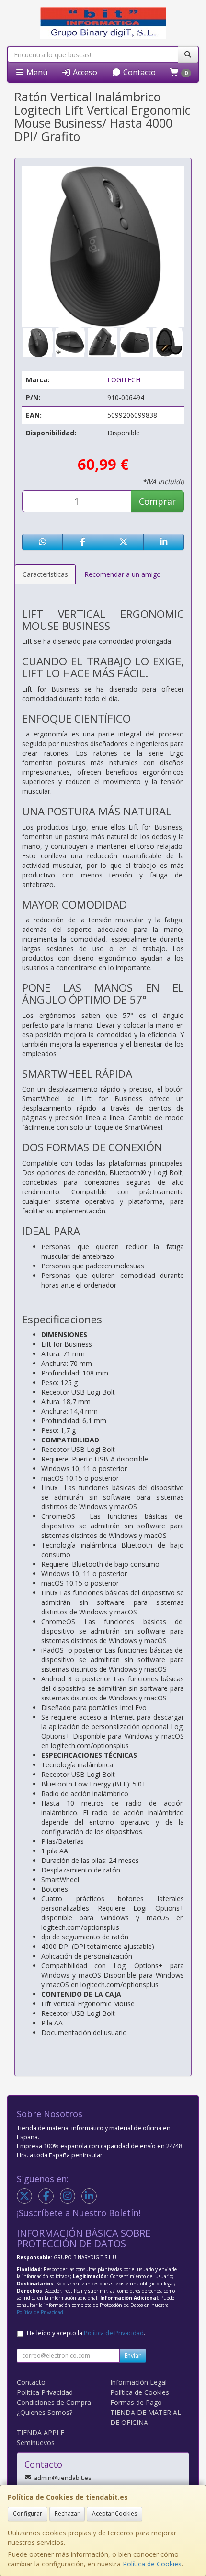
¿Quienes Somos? (45, 2412)
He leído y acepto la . (86, 2333)
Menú (36, 72)
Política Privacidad (45, 2392)
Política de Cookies (152, 2564)
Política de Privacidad (40, 2312)
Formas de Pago (136, 2402)
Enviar (133, 2355)
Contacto (138, 72)
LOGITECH (124, 380)
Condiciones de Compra (54, 2402)
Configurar (28, 2514)
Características (45, 574)
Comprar (157, 501)
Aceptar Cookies (114, 2514)
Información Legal (138, 2382)
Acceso (84, 72)
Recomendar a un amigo (123, 574)
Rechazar (67, 2514)
